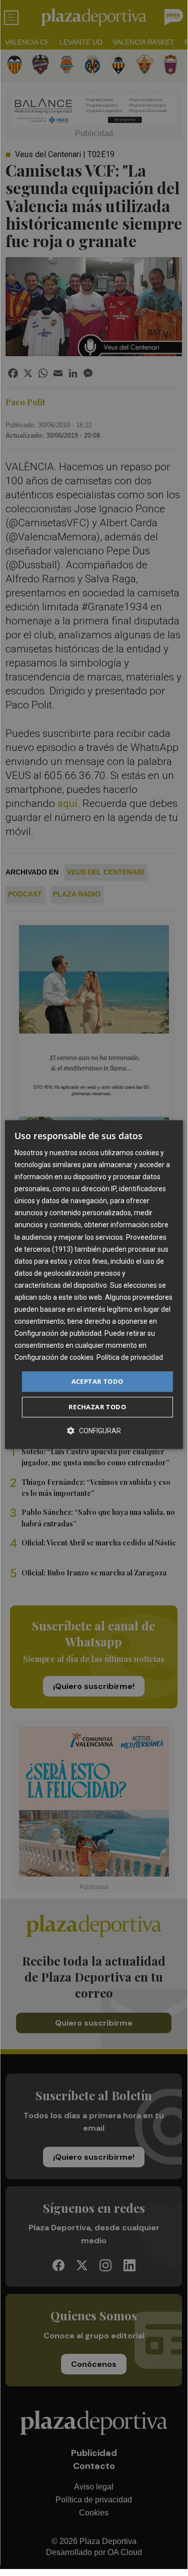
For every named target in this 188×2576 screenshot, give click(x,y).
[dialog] (93, 1285)
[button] (94, 1431)
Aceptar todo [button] (97, 1381)
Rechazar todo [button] (97, 1407)
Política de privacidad (130, 1358)
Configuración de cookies (54, 1358)
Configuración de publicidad (58, 1333)
